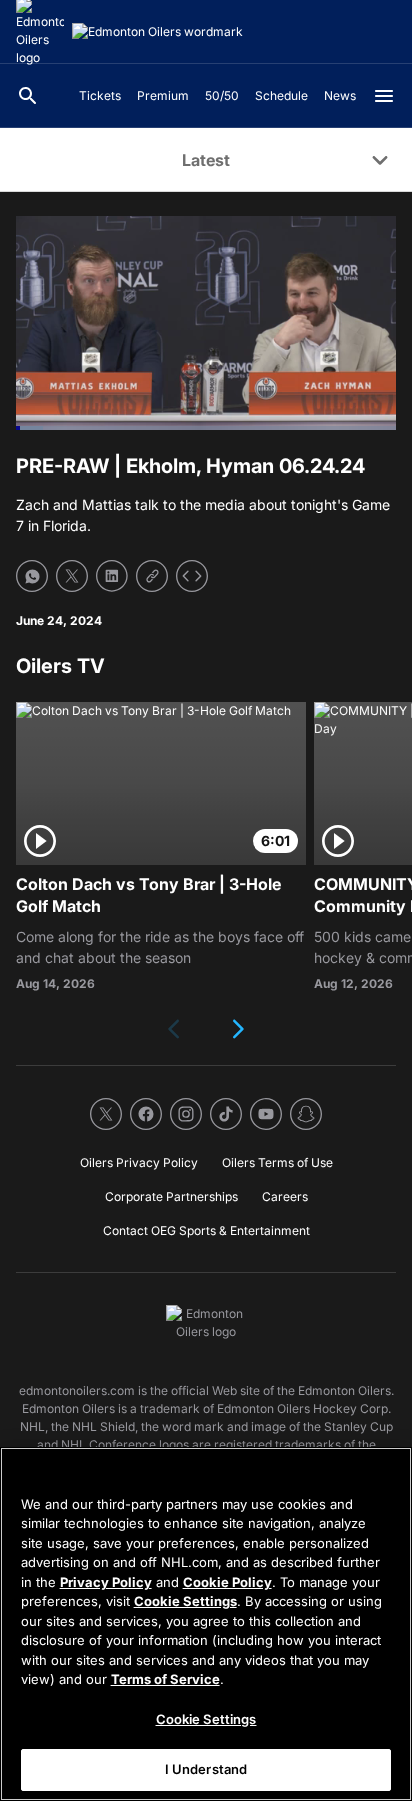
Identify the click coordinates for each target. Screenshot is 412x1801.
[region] (206, 1624)
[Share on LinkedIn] (112, 576)
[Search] (28, 96)
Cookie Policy (227, 1582)
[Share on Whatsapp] (32, 576)
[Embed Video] (192, 576)
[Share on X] (72, 576)
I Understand (206, 1769)
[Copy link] (152, 576)
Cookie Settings (185, 1601)
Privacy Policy (106, 1582)
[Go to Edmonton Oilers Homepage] (157, 32)
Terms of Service (165, 1679)
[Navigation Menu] (384, 96)
